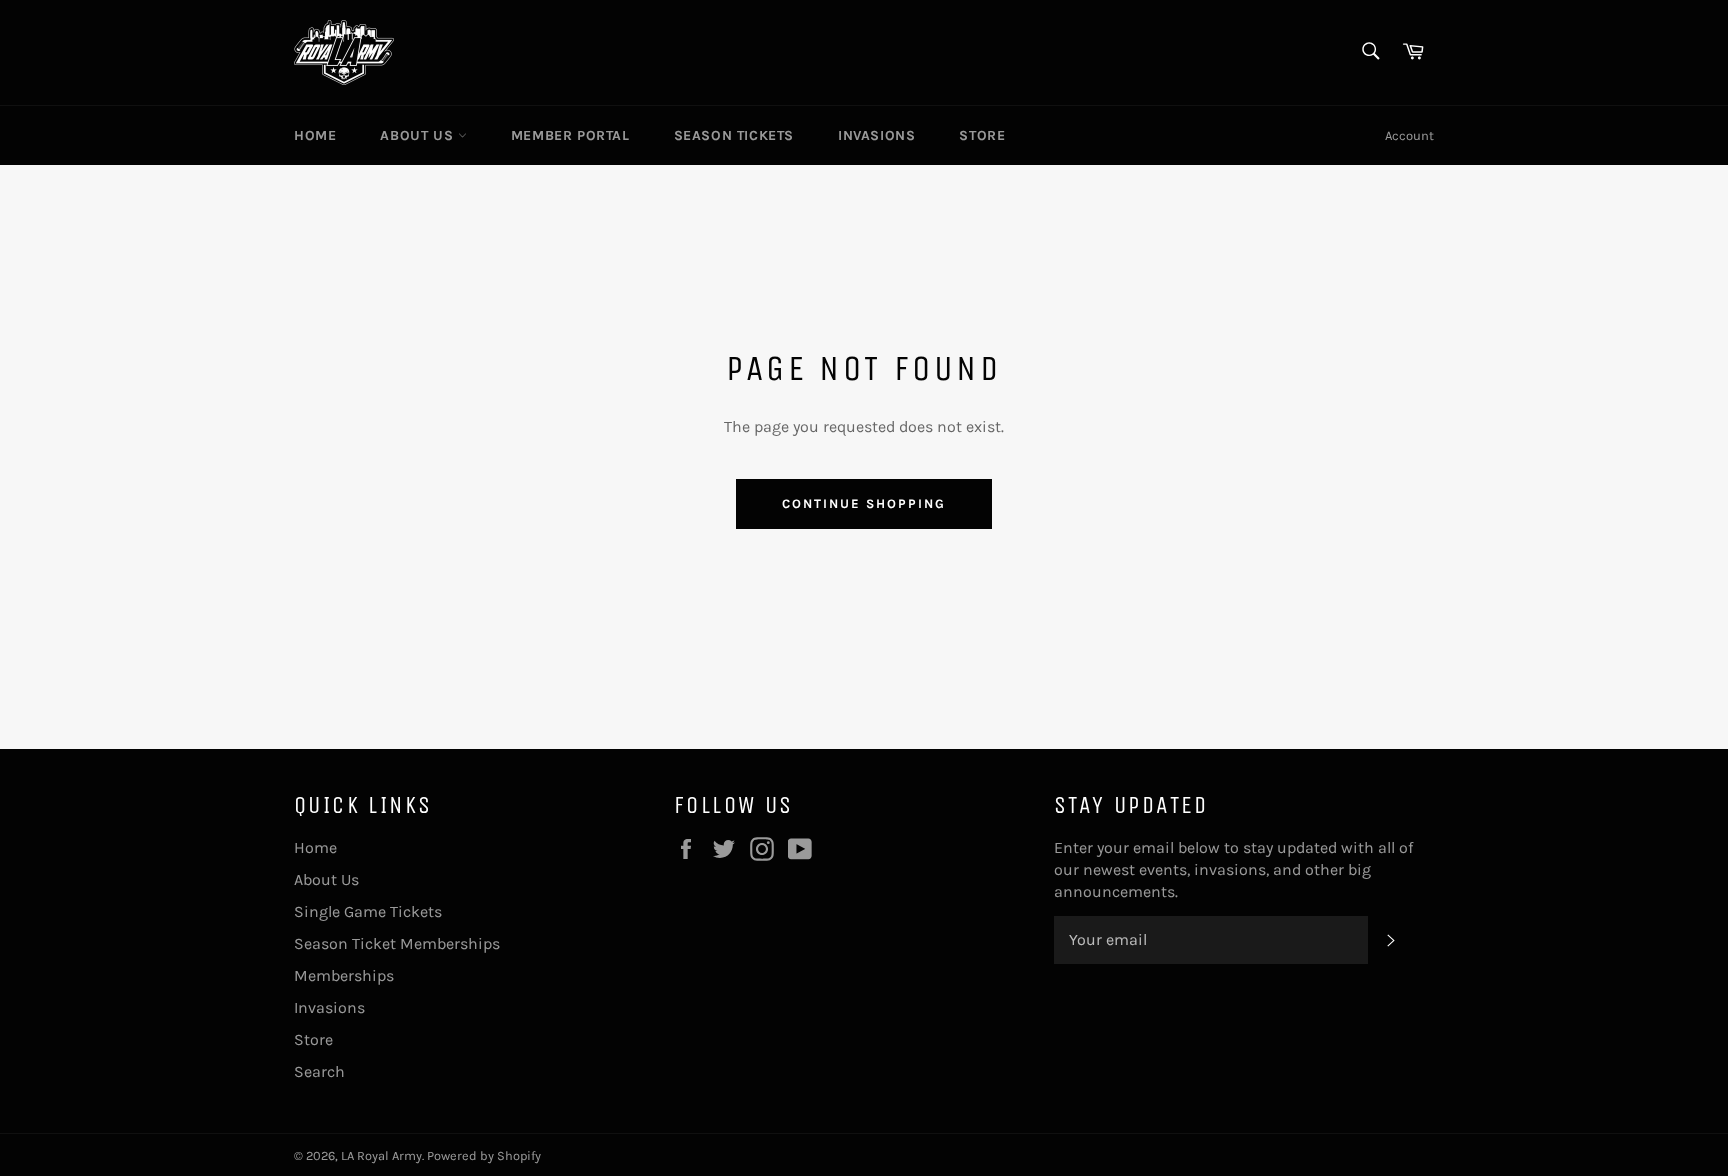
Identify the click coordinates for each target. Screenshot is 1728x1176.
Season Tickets (734, 135)
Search (319, 1071)
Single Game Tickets (368, 911)
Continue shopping (863, 503)
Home (315, 135)
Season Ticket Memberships (397, 943)
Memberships (344, 975)
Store (982, 135)
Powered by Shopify (484, 1155)
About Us (418, 135)
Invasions (876, 135)
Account (1409, 135)
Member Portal (570, 135)
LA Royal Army (381, 1155)
